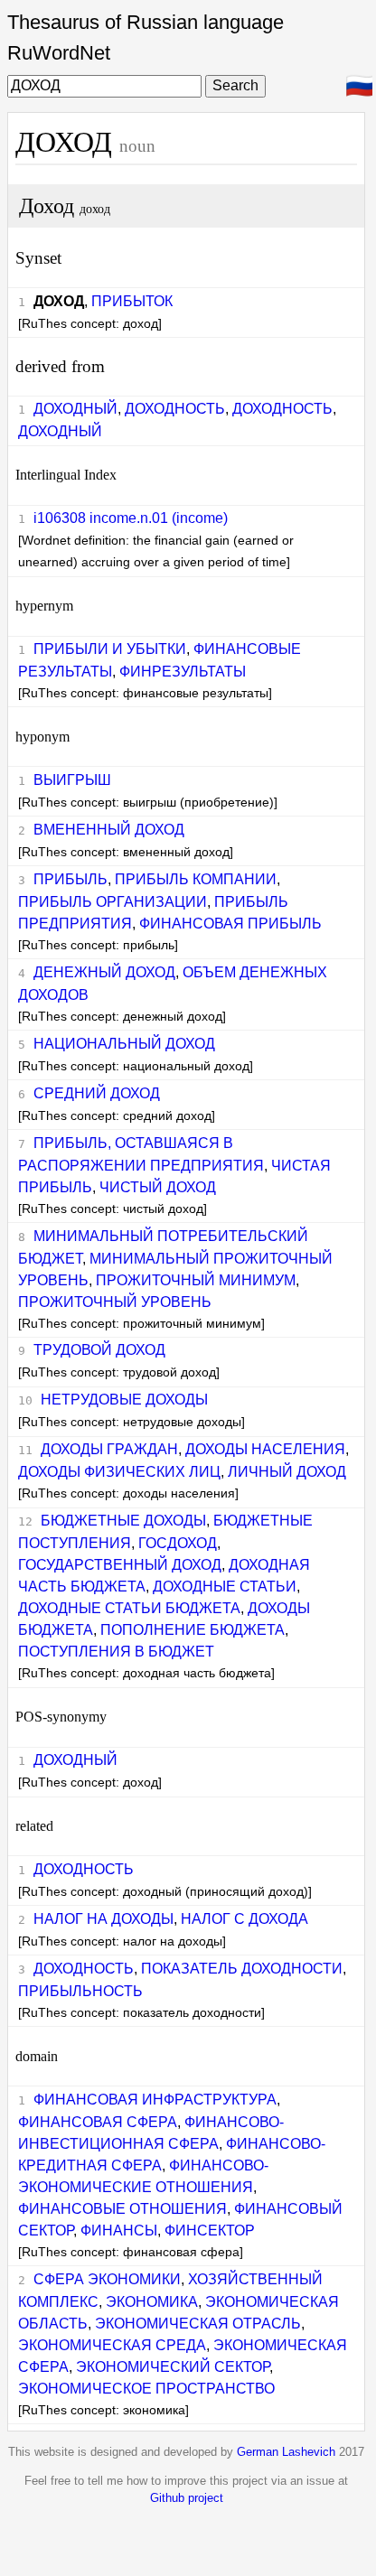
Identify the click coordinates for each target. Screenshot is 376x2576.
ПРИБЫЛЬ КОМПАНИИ (196, 879)
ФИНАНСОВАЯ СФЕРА (98, 2122)
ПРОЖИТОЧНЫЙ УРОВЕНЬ (115, 1302)
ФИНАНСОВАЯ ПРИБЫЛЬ (230, 924)
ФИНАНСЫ (119, 2231)
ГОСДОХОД (178, 1543)
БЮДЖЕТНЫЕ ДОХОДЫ (123, 1521)
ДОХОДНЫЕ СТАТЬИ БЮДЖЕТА (129, 1608)
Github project (187, 2498)
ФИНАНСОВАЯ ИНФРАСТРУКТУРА (155, 2100)
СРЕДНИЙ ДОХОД (97, 1093)
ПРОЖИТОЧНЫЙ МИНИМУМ (196, 1280)
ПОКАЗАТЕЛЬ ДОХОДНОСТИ (242, 1969)
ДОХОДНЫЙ (75, 409)
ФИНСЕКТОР (210, 2231)
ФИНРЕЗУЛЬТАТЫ (183, 672)
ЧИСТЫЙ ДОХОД (158, 1187)
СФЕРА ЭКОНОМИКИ (107, 2279)
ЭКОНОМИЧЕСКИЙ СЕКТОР (173, 2367)
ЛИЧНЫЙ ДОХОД (287, 1472)
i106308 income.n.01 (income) (131, 518)
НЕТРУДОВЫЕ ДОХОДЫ (124, 1400)
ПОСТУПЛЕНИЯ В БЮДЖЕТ (116, 1652)
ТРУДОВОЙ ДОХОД (99, 1350)
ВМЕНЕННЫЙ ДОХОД (109, 830)
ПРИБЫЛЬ (70, 879)
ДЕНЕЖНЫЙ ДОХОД (104, 972)
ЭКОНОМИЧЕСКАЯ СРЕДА (112, 2345)
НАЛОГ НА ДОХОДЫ (103, 1919)
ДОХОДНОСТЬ (175, 409)
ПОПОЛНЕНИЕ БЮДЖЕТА (193, 1630)
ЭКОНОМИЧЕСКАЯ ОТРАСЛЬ (198, 2324)
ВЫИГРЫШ (72, 780)
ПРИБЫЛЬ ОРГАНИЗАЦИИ (113, 902)
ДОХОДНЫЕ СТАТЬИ (225, 1587)
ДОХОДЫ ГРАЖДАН (109, 1449)
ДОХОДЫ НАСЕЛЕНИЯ (265, 1449)
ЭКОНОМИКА (152, 2302)
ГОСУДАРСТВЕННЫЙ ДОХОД (120, 1565)
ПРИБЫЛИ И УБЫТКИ (110, 649)
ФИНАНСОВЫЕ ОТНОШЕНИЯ (122, 2209)
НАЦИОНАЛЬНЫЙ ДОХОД (124, 1044)
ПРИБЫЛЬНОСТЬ (80, 1991)
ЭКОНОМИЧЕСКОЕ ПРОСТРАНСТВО (146, 2389)
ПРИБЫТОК (132, 301)
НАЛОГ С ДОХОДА (244, 1919)
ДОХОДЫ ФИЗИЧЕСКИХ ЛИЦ (119, 1472)
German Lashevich (286, 2452)
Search (235, 85)
